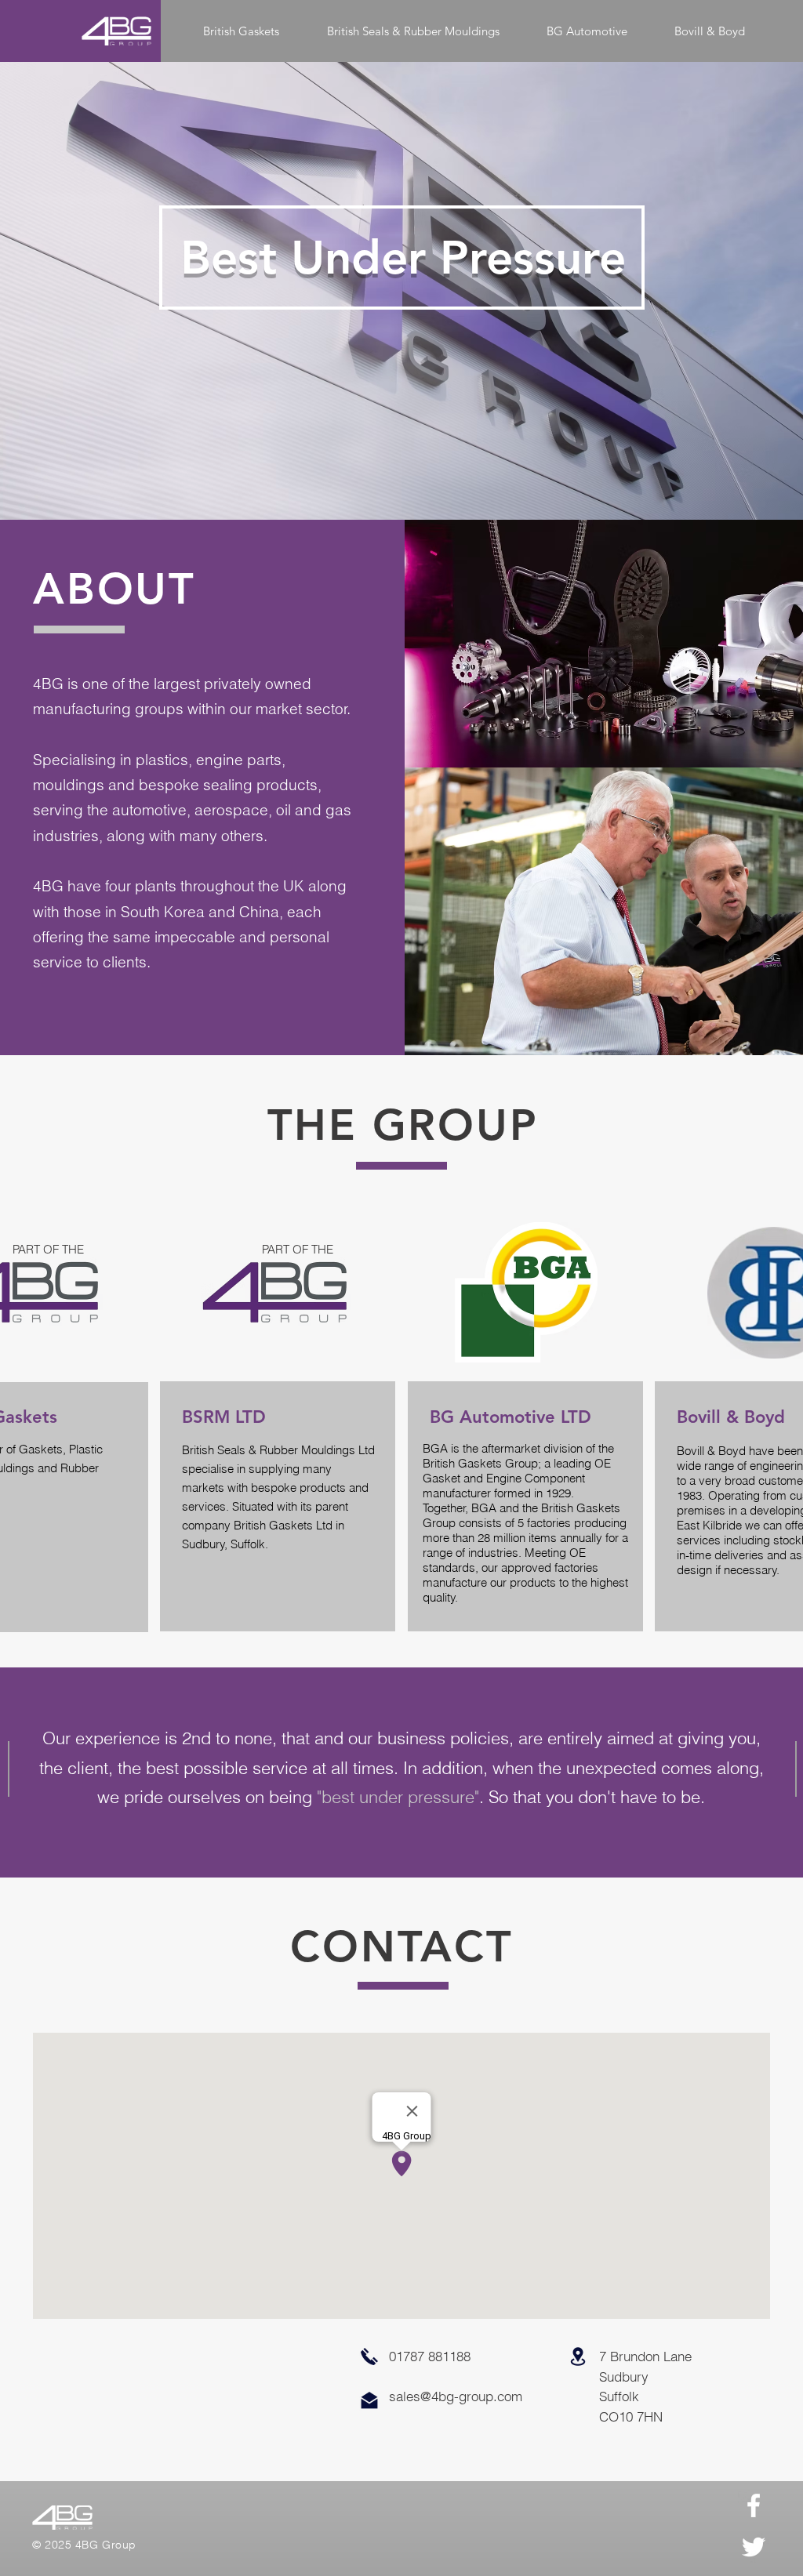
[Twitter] (754, 2547)
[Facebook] (754, 2505)
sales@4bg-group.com (456, 2396)
